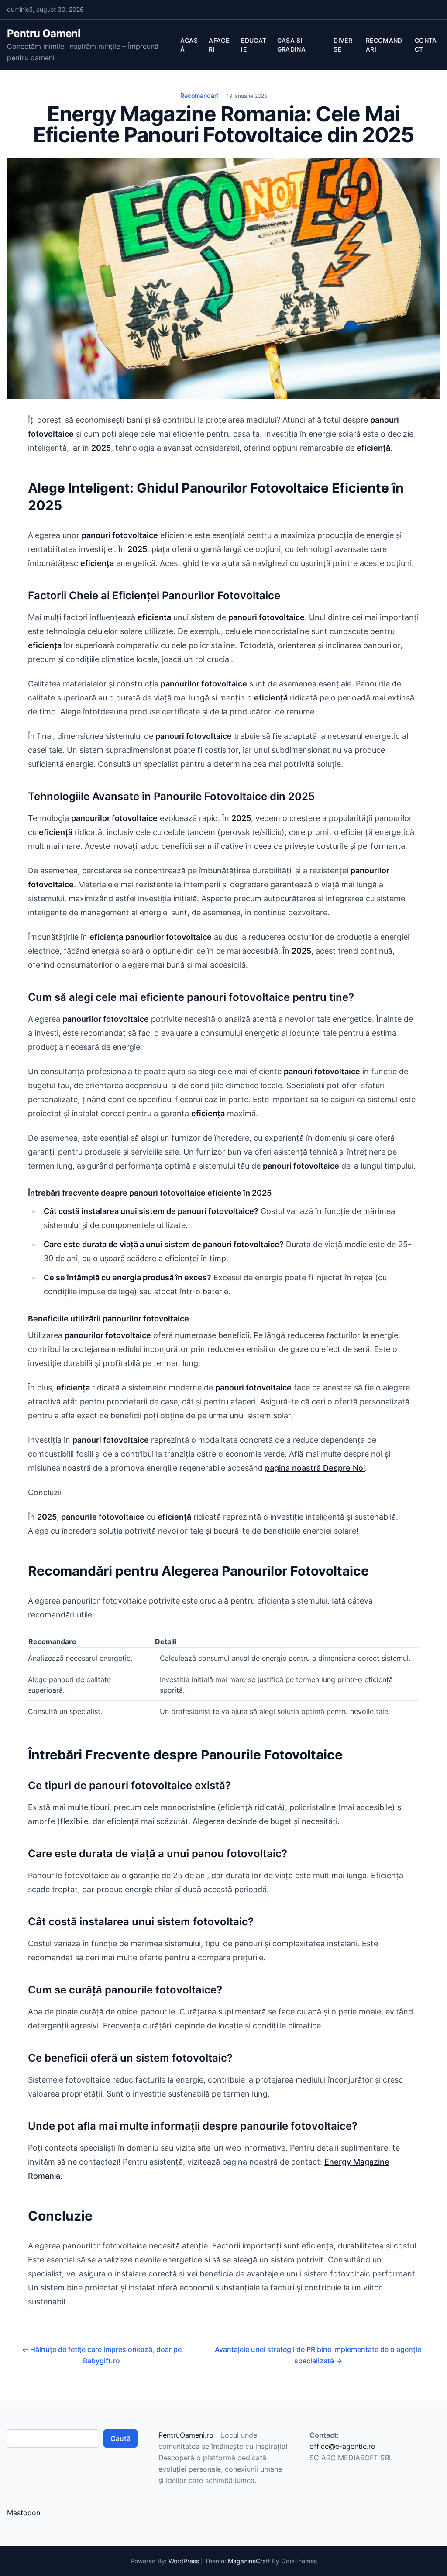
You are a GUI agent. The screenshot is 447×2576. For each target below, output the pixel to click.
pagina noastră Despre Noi (315, 1468)
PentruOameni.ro (186, 2435)
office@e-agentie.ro (342, 2446)
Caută (120, 2438)
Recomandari (199, 95)
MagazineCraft (249, 2561)
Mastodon (24, 2513)
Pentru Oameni (44, 33)
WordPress (184, 2561)
